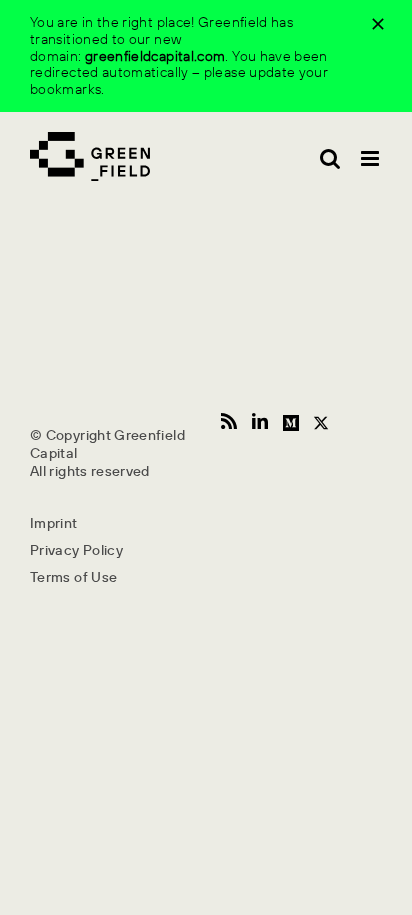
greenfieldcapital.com (155, 56)
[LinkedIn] (260, 421)
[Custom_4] (291, 420)
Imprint (54, 523)
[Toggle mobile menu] (371, 158)
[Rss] (229, 421)
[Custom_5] (321, 420)
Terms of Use (73, 577)
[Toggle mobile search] (330, 158)
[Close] (378, 24)
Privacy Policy (76, 550)
